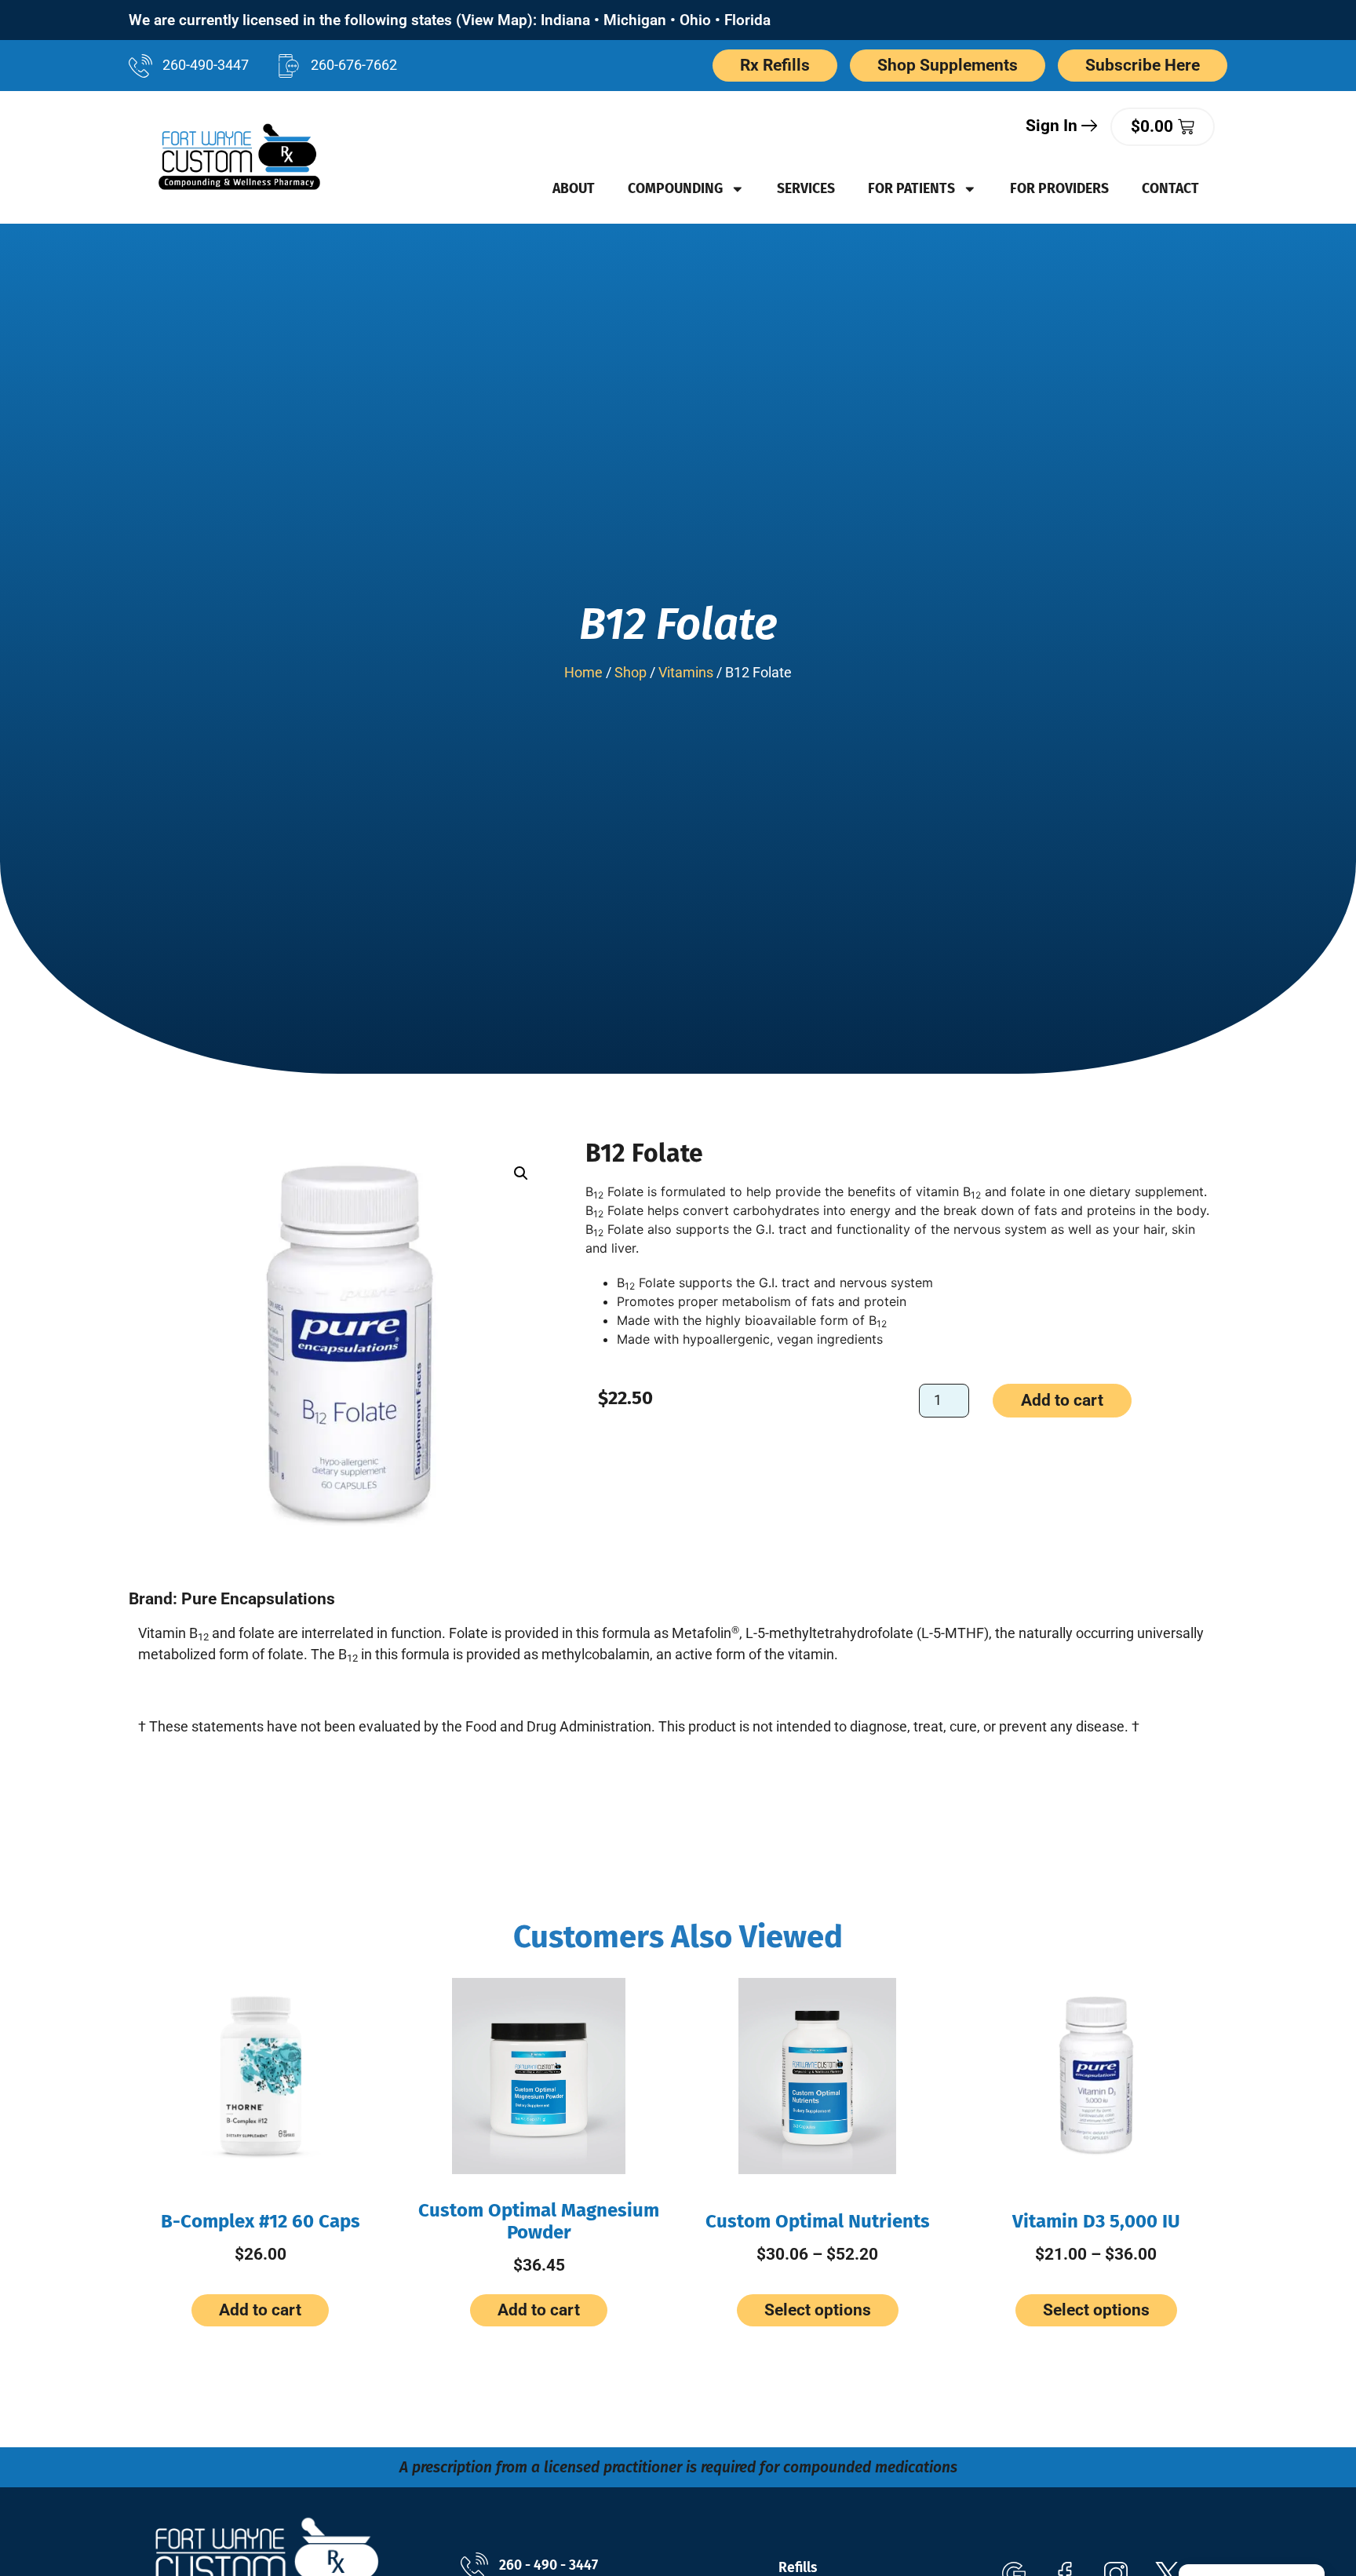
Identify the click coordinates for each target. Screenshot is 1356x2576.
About (574, 189)
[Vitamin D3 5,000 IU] (1096, 2076)
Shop (631, 673)
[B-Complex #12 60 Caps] (260, 2076)
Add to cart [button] (260, 2310)
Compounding (675, 189)
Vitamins (686, 673)
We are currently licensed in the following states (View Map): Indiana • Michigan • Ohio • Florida (450, 20)
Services (806, 189)
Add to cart (1062, 1400)
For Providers (1059, 189)
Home (583, 673)
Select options (818, 2310)
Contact (1170, 189)
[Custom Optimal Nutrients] (817, 2076)
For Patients (911, 189)
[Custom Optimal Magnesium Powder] (539, 2076)
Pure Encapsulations (258, 1599)
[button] (521, 1173)
